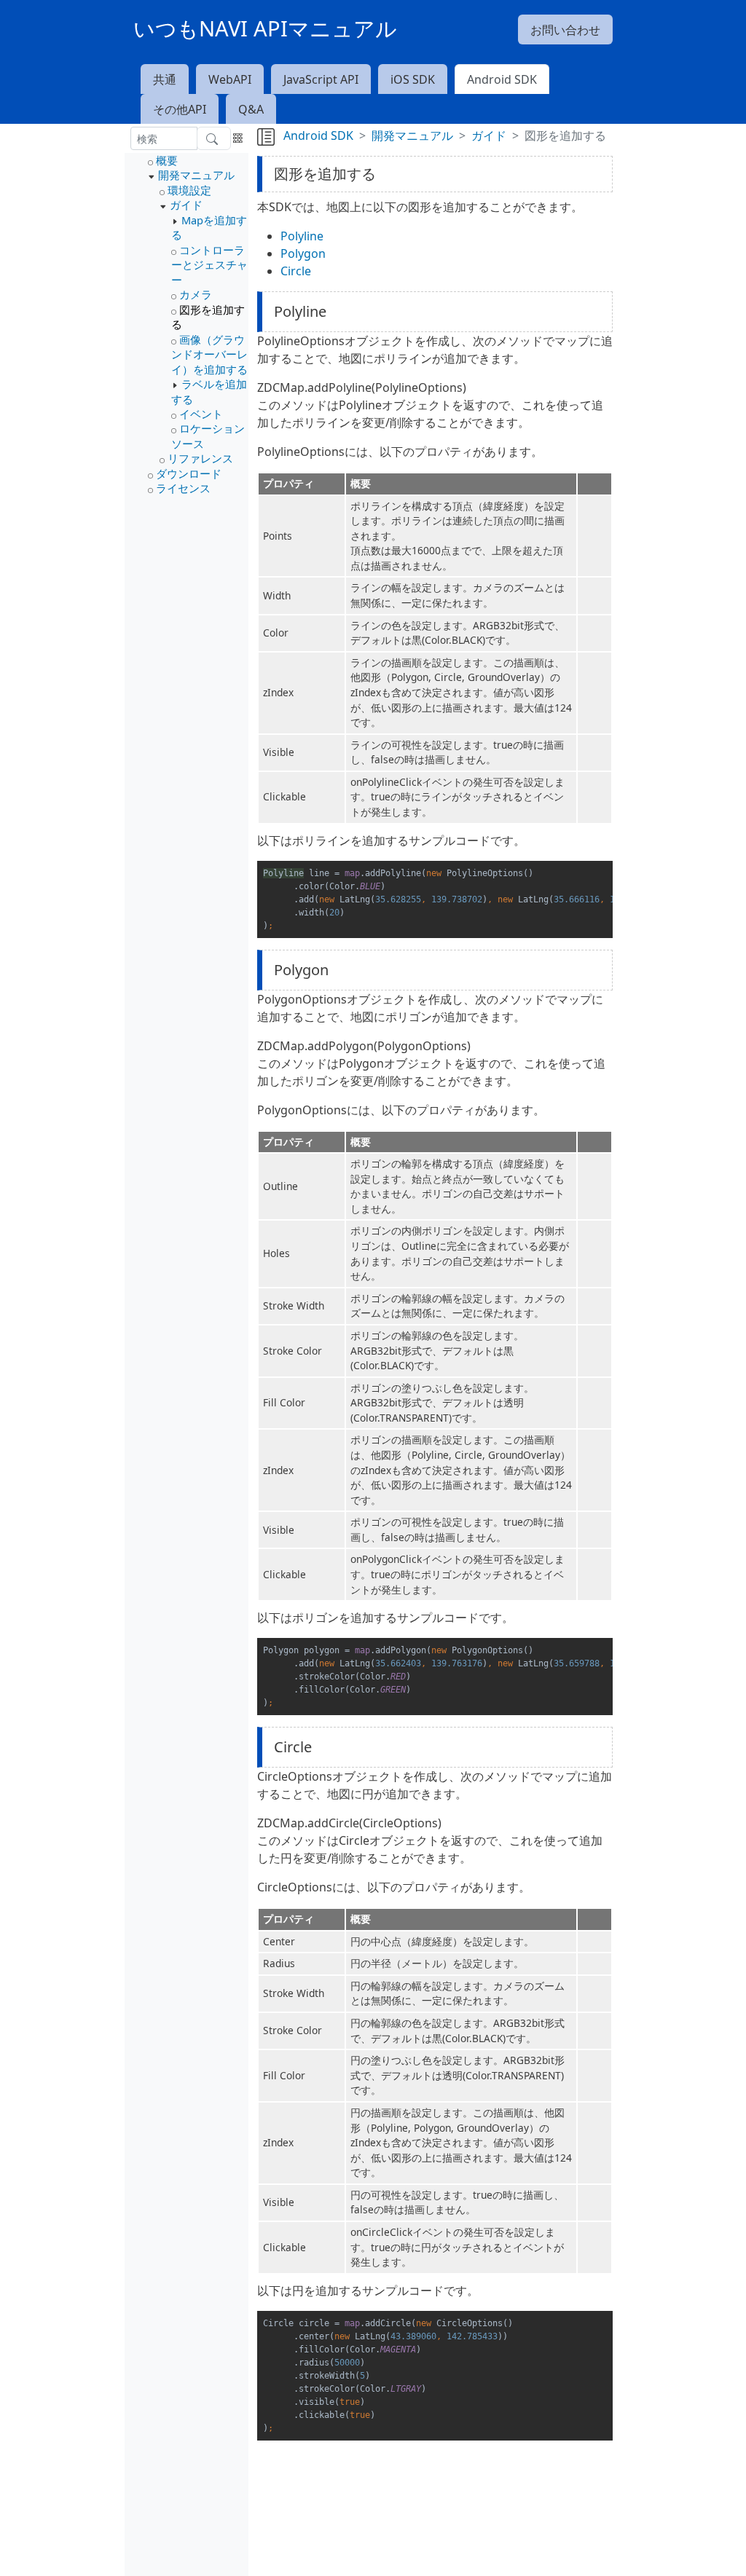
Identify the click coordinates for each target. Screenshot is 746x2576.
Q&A (251, 109)
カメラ (196, 294)
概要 (167, 160)
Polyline (302, 236)
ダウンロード (189, 473)
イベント (201, 414)
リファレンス (200, 458)
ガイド (186, 205)
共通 (165, 79)
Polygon (303, 253)
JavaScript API (321, 79)
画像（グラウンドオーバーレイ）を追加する (209, 354)
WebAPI (230, 79)
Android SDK (502, 79)
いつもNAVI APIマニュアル (265, 28)
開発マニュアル (196, 175)
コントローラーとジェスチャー (209, 265)
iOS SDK (413, 79)
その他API (180, 109)
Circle (296, 271)
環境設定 (189, 190)
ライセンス (183, 488)
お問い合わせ (565, 30)
